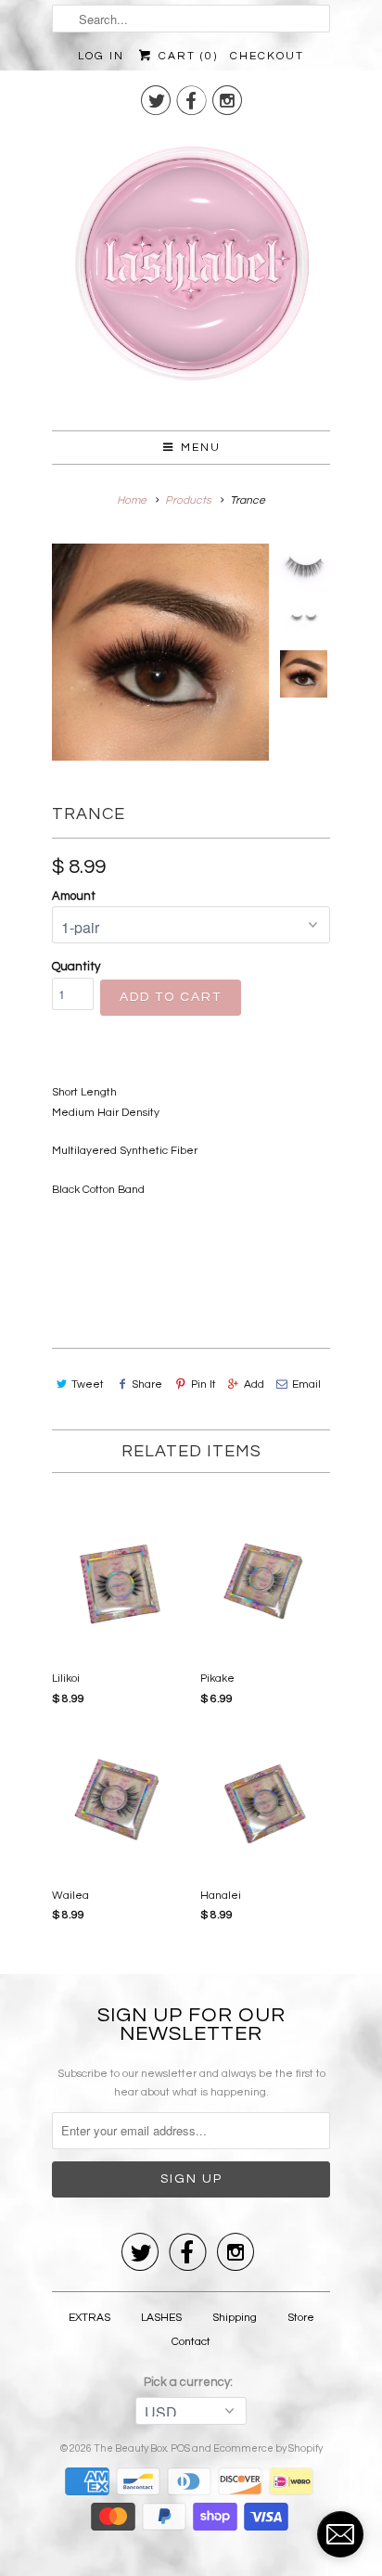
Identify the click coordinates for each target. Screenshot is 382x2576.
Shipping (235, 2318)
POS (180, 2448)
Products (188, 500)
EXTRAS (89, 2318)
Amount (74, 896)
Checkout (267, 56)
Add (254, 1384)
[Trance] (160, 652)
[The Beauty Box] (191, 271)
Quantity (76, 967)
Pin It (203, 1384)
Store (301, 2318)
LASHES (161, 2318)
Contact (191, 2342)
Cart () (185, 56)
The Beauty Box (130, 2448)
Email (306, 1384)
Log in (101, 56)
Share (147, 1384)
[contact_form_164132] (340, 2534)
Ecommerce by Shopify (268, 2448)
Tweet (88, 1384)
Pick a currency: (191, 2382)
